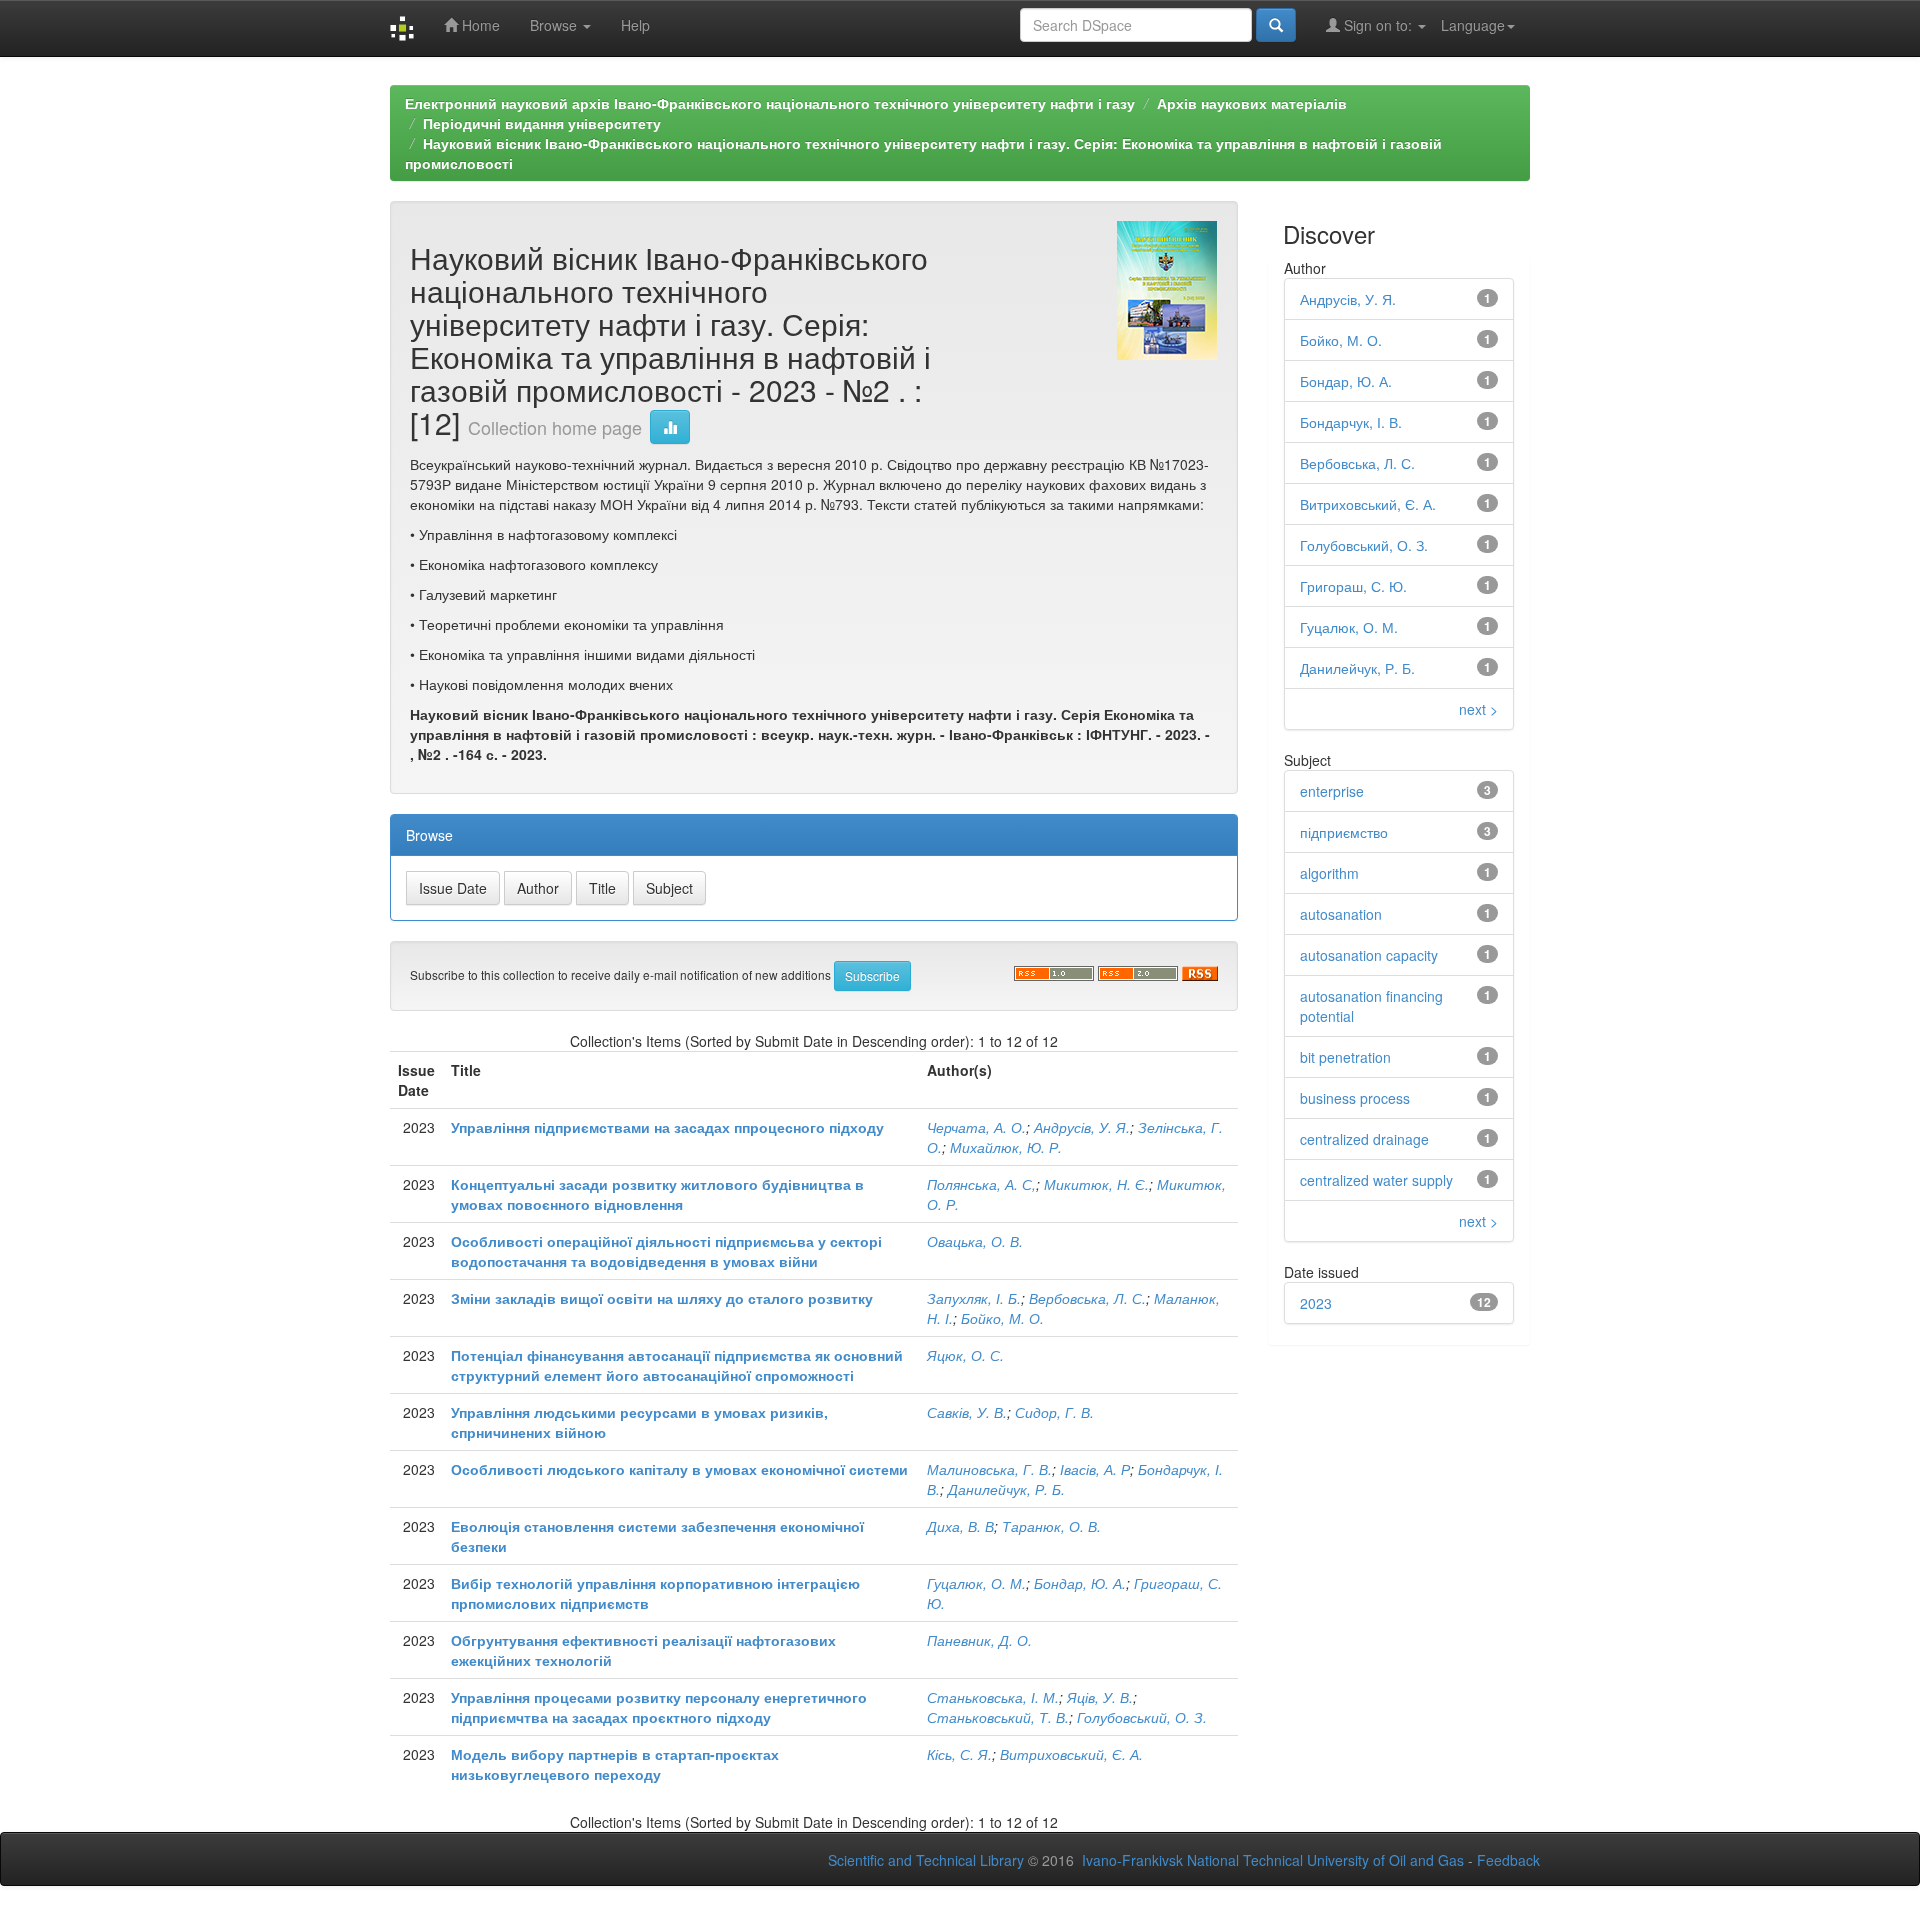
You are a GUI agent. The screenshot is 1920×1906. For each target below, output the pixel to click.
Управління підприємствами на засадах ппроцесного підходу (667, 1127)
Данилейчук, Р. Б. (1006, 1489)
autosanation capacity (1369, 955)
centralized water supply (1376, 1180)
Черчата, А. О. (976, 1127)
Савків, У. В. (967, 1412)
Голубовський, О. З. (1142, 1717)
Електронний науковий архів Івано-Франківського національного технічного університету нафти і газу (770, 103)
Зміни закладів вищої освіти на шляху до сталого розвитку (662, 1298)
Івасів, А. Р (1095, 1469)
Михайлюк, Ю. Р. (1006, 1147)
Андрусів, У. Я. (1082, 1127)
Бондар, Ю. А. (1080, 1583)
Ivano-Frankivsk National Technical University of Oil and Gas (1273, 1860)
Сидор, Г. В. (1054, 1412)
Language (1473, 25)
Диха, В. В (960, 1526)
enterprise (1332, 791)
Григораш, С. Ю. (1353, 586)
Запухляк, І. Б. (974, 1298)
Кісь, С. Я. (959, 1754)
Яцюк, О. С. (965, 1355)
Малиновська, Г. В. (989, 1469)
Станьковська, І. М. (993, 1697)
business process (1355, 1098)
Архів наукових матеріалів (1252, 103)
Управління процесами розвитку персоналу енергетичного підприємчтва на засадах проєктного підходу (659, 1707)
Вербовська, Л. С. (1087, 1298)
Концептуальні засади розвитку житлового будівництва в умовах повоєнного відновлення (657, 1194)
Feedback (1508, 1860)
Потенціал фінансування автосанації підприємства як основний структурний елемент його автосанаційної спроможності (677, 1365)
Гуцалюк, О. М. (976, 1583)
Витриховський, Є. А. (1071, 1754)
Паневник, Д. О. (979, 1640)
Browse (555, 25)
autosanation (1341, 914)
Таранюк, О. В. (1051, 1526)
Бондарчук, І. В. (1351, 422)
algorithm (1329, 873)
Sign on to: (1378, 25)
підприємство (1344, 832)
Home (479, 25)
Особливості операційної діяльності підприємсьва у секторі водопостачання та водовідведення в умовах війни (666, 1251)
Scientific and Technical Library (926, 1860)
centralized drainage (1364, 1139)
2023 (1316, 1303)
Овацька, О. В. (975, 1241)
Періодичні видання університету (542, 123)
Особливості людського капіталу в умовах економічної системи (679, 1469)
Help (635, 25)
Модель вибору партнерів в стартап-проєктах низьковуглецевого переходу (615, 1764)
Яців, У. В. (1100, 1697)
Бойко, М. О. (1002, 1318)
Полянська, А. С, (981, 1184)
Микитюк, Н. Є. (1096, 1184)
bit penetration (1345, 1057)
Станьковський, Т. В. (998, 1717)
